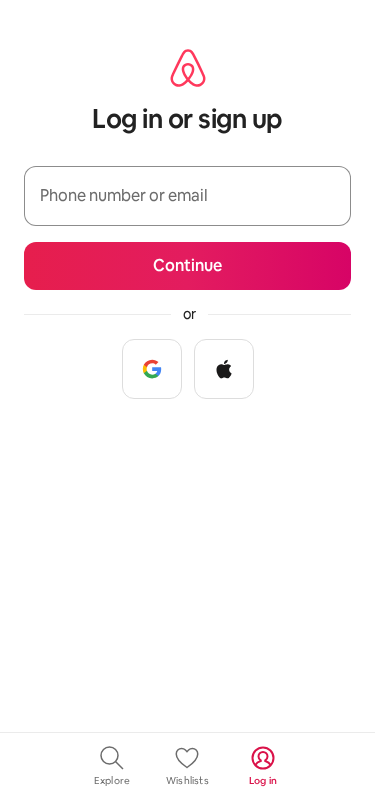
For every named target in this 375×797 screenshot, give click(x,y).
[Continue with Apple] (224, 369)
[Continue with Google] (152, 369)
